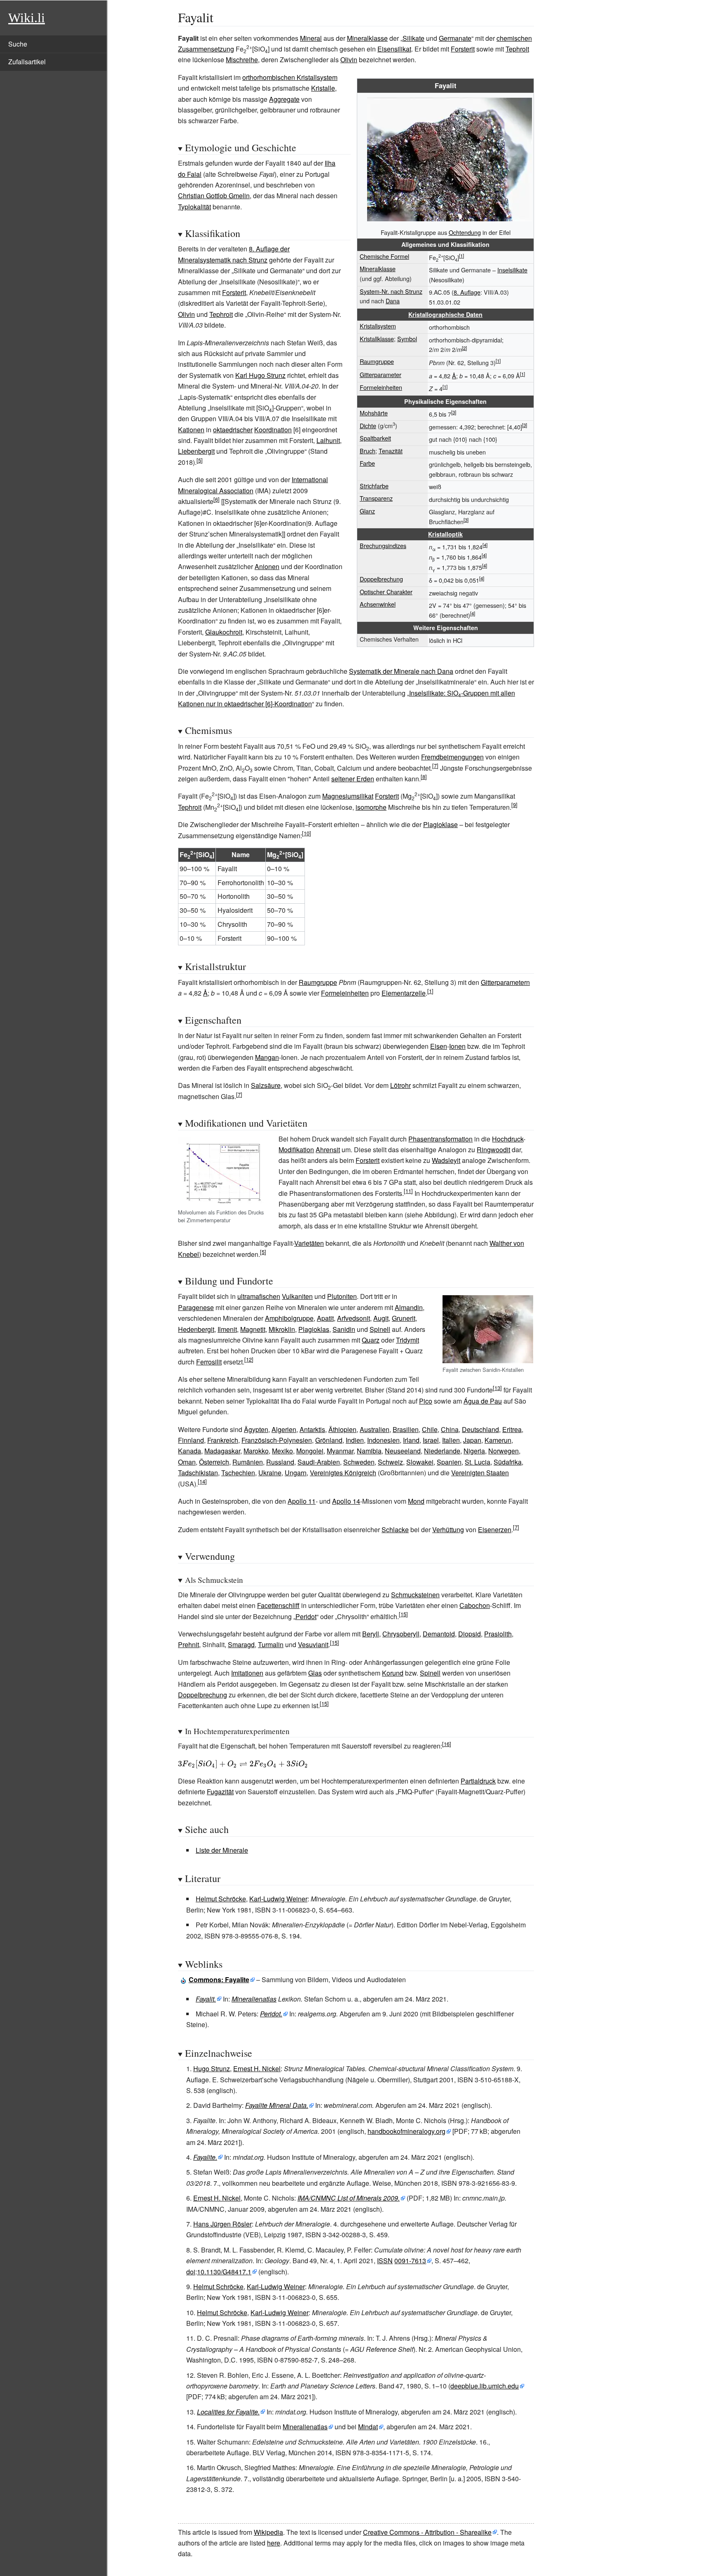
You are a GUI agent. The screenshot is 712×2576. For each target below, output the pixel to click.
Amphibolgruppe (289, 1318)
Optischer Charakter (386, 592)
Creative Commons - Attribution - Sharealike (427, 2532)
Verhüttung (448, 1529)
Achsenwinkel (378, 604)
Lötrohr (400, 1085)
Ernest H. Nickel (257, 2069)
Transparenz (376, 498)
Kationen (191, 430)
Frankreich (223, 1440)
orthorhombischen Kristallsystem (290, 77)
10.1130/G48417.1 (224, 2272)
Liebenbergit (196, 451)
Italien (451, 1440)
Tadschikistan (198, 1473)
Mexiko (282, 1451)
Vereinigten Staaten (480, 1473)
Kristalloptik (445, 534)
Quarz (371, 1340)
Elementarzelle (404, 993)
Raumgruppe (377, 361)
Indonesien (383, 1440)
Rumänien (248, 1462)
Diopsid (470, 1634)
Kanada (190, 1451)
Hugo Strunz (212, 2069)
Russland (280, 1462)
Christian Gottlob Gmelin (214, 196)
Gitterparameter (381, 374)
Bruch (368, 451)
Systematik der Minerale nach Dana (401, 671)
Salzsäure (266, 1085)
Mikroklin (282, 1329)
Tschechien (238, 1473)
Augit (381, 1318)
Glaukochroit (224, 632)
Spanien (449, 1462)
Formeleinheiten (381, 387)
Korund (393, 1673)
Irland (411, 1440)
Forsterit (463, 49)
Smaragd (241, 1644)
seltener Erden (353, 779)
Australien (375, 1429)
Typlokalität (194, 207)
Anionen (267, 566)
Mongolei (310, 1451)
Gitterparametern (505, 982)
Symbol (407, 339)
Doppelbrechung (381, 579)
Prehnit (189, 1644)
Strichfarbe (374, 486)
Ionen (457, 1046)
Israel (431, 1440)
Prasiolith (498, 1634)
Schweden (359, 1462)
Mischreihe (242, 60)
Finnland (191, 1440)
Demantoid (439, 1634)
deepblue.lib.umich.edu (485, 2386)
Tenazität (391, 451)
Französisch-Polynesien (277, 1440)
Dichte (368, 425)
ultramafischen (259, 1296)
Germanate (455, 38)
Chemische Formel (384, 256)
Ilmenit (227, 1329)
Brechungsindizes (383, 545)
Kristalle (323, 88)
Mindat (368, 2427)
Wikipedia (268, 2532)
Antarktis (312, 1429)
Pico (426, 1401)
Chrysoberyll (401, 1634)
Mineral (311, 38)
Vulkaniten (297, 1296)
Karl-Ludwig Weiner (278, 1899)
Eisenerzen (495, 1529)
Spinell (380, 1329)
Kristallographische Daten (445, 314)
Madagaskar (222, 1451)
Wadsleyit (446, 1160)
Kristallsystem (378, 326)
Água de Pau (483, 1401)
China (450, 1429)
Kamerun (498, 1440)
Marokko (256, 1451)
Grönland (329, 1440)
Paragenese (196, 1307)
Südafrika (508, 1462)
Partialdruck (478, 1781)
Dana (393, 301)
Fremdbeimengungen (452, 757)
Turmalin (271, 1644)
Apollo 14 (346, 1501)
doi (191, 2272)
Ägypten (256, 1429)
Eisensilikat (394, 49)
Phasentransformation (440, 1139)
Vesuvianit (313, 1644)
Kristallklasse (377, 339)
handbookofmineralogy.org (406, 2131)
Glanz (367, 511)
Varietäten (309, 1243)
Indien (355, 1440)
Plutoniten (342, 1296)
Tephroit (517, 49)
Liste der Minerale (222, 1850)
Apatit (325, 1318)
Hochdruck (508, 1139)
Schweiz (390, 1462)
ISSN (385, 2261)
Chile (430, 1429)
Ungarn (296, 1473)
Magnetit (253, 1329)
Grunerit (404, 1318)
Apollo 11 (302, 1501)
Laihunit (328, 440)
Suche (18, 44)
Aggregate (284, 99)
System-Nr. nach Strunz (391, 291)
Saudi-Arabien (319, 1462)
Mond (416, 1501)
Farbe (367, 463)
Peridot (306, 1616)
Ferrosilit (209, 1362)
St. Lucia (478, 1462)
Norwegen (504, 1451)
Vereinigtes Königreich (343, 1473)
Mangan (267, 1057)
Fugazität (220, 1792)
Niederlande (442, 1451)
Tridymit (408, 1340)
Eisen (439, 1046)
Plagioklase (440, 824)
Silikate (413, 38)
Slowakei (420, 1462)
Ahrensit (328, 1150)
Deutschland (480, 1429)
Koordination (273, 430)
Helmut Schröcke (221, 1899)
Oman (187, 1462)
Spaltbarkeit (375, 438)
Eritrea (512, 1429)
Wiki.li (27, 18)
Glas (315, 1673)
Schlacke (395, 1529)
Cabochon (475, 1605)
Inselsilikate (512, 270)
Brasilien (406, 1429)
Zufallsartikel (27, 62)
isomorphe (371, 807)
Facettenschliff (278, 1605)
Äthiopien (342, 1429)
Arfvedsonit (354, 1318)
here (274, 2543)
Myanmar (340, 1451)
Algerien (284, 1429)
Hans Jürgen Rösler (222, 2224)
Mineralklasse (367, 38)
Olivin (349, 60)
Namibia (369, 1451)
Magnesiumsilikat (348, 796)
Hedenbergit (196, 1329)
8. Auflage (467, 292)
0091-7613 (410, 2261)
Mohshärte (374, 413)
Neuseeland (403, 1451)
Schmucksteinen (415, 1595)
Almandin (409, 1307)
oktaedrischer (233, 430)
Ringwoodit (493, 1150)
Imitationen (247, 1673)
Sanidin (344, 1329)
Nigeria (474, 1451)
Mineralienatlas (254, 1999)
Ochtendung (465, 232)
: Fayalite (219, 1979)
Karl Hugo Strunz (260, 375)
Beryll (371, 1634)
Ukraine (270, 1473)
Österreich (214, 1462)
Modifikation (296, 1150)
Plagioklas (314, 1329)
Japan (472, 1440)
